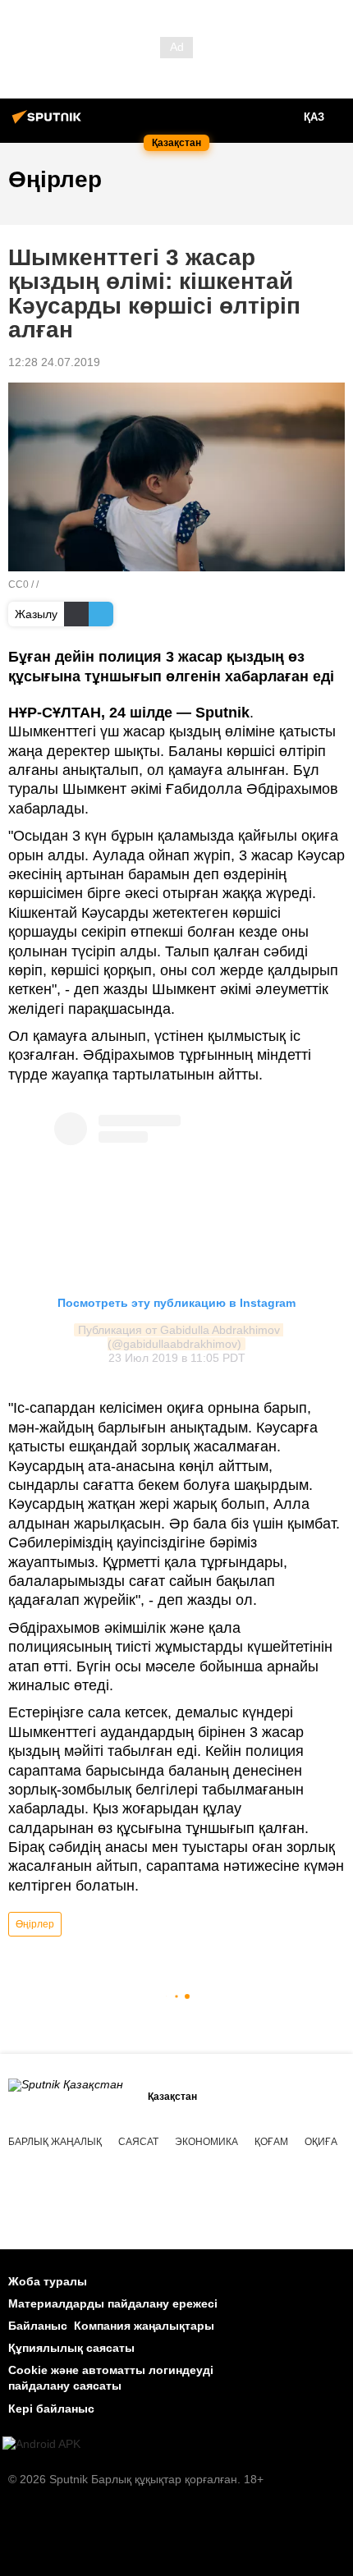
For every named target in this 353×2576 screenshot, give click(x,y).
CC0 (18, 584)
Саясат (138, 2142)
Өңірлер (35, 1924)
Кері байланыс (51, 2409)
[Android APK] (41, 2444)
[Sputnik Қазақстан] (49, 123)
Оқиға (321, 2142)
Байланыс (38, 2326)
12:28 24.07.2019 (54, 362)
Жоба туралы (48, 2281)
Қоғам (271, 2142)
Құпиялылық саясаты (71, 2348)
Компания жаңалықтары (144, 2326)
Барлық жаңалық (55, 2142)
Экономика (206, 2142)
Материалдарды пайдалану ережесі (113, 2303)
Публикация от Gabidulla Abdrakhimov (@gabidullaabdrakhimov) (181, 1337)
